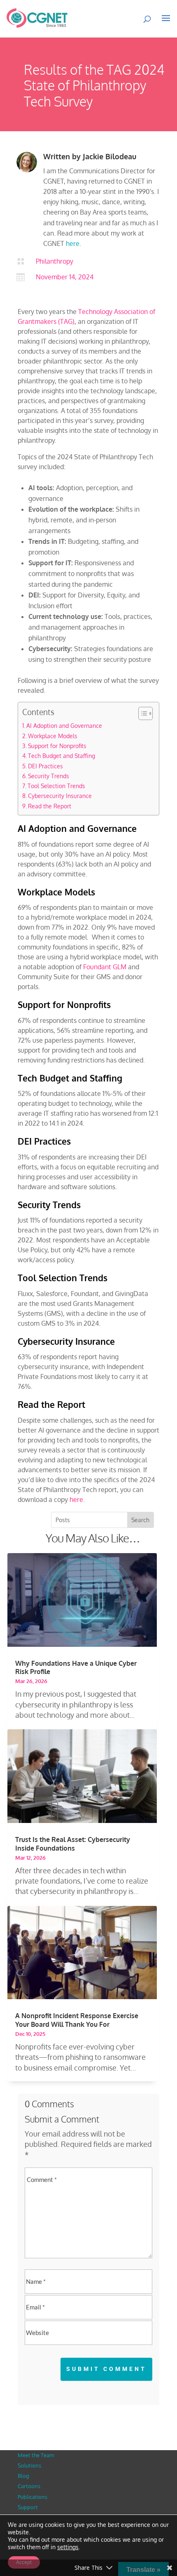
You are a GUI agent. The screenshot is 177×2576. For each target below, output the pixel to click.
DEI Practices (45, 766)
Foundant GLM (105, 967)
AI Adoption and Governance (64, 725)
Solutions (29, 2465)
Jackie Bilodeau (109, 156)
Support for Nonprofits (57, 746)
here (73, 243)
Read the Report (50, 806)
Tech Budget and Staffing (62, 756)
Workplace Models (53, 736)
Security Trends (49, 776)
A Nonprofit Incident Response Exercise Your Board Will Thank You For (77, 2020)
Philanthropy (55, 261)
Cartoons (29, 2486)
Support (28, 2507)
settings (68, 2547)
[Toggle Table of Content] (141, 713)
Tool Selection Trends (56, 786)
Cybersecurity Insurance (60, 796)
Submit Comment (106, 2369)
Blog (23, 2476)
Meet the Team (36, 2455)
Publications (33, 2497)
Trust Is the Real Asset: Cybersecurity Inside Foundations (73, 1844)
